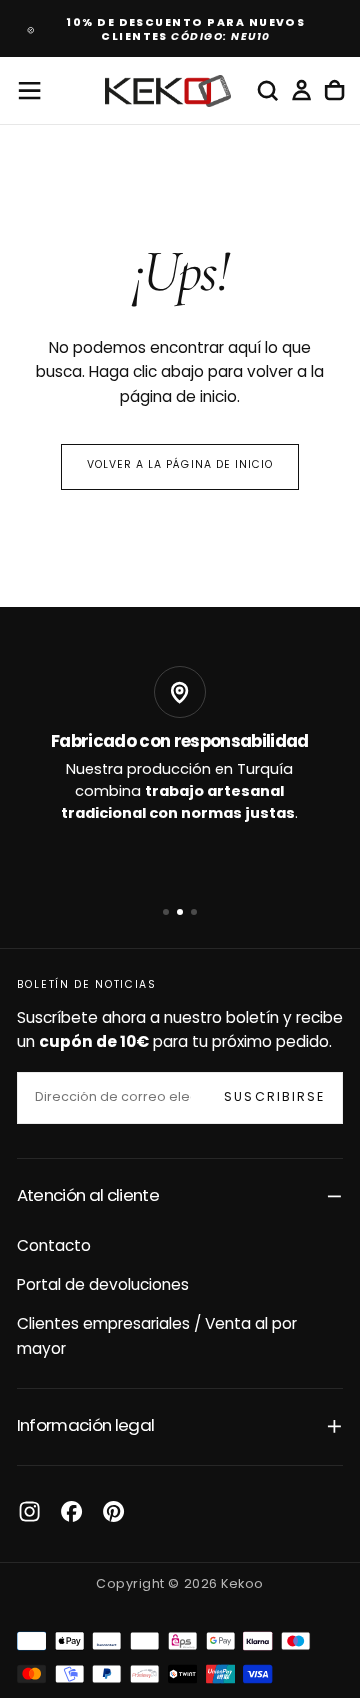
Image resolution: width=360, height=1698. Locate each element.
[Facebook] (71, 1511)
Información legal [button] (86, 1426)
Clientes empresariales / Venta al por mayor (157, 1337)
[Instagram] (29, 1511)
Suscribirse (274, 1098)
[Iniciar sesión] (301, 91)
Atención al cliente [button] (88, 1196)
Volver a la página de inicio (180, 465)
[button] (29, 90)
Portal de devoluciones (103, 1286)
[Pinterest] (113, 1511)
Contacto (54, 1247)
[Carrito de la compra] (334, 91)
